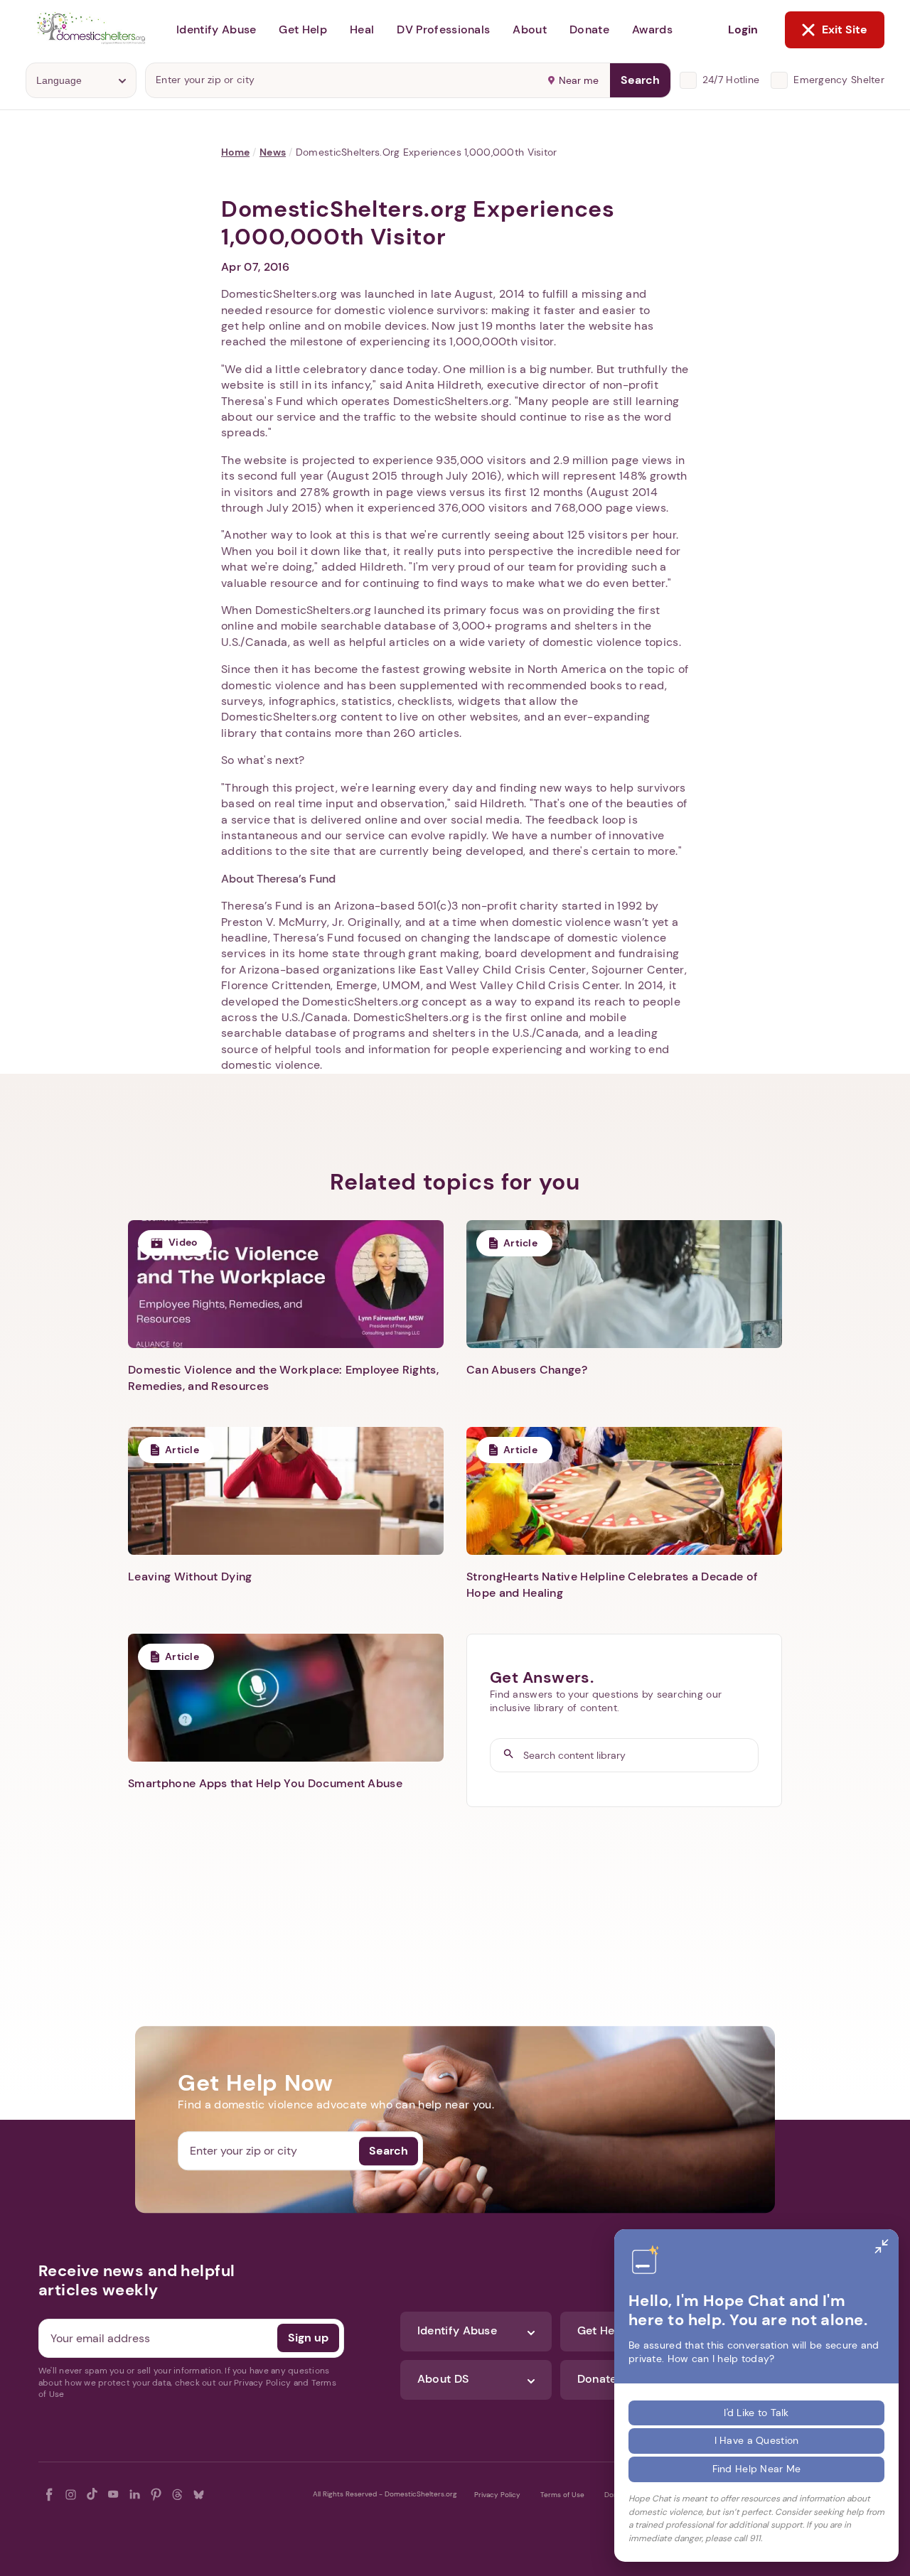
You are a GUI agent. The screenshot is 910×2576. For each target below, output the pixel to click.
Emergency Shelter (839, 80)
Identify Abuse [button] (216, 29)
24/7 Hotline (731, 80)
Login (743, 29)
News (273, 152)
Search (640, 80)
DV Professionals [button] (443, 29)
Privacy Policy (497, 2495)
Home (235, 152)
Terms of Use (562, 2495)
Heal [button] (362, 29)
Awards (652, 29)
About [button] (530, 29)
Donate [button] (589, 29)
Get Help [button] (303, 29)
